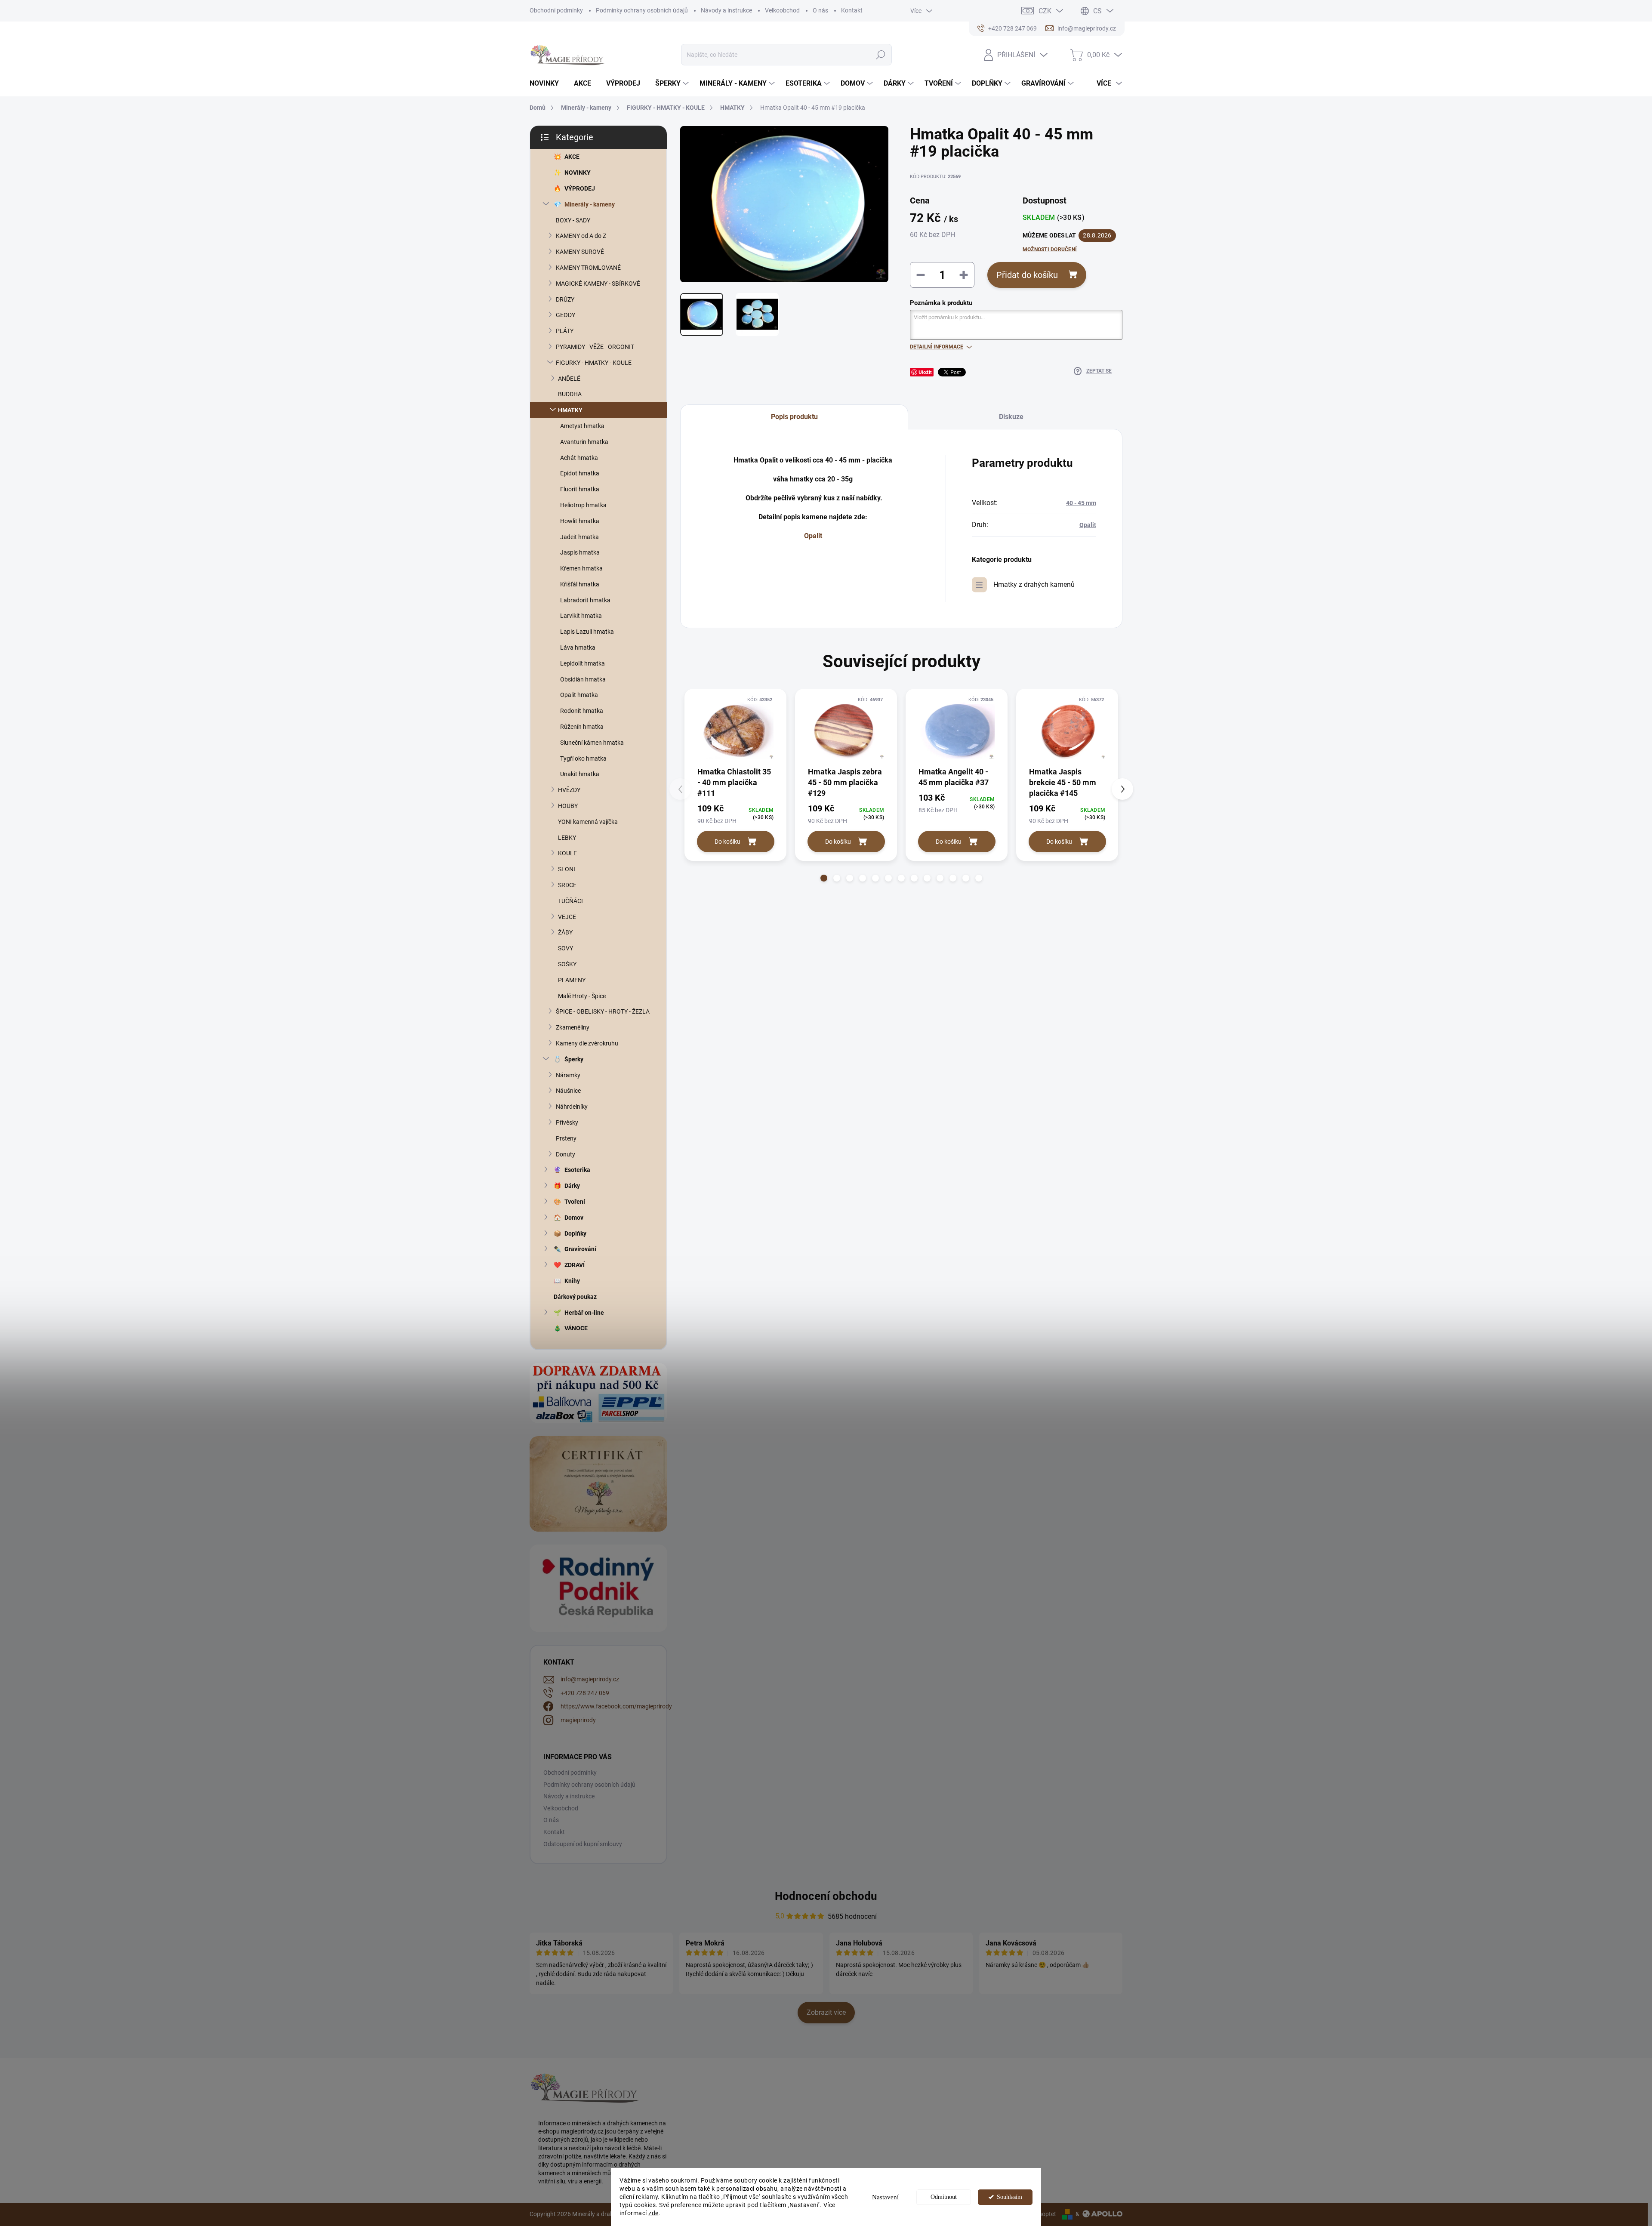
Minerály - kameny (590, 204)
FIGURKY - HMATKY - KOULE (594, 363)
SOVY (566, 948)
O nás (820, 10)
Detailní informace (937, 347)
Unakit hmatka (580, 774)
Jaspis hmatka (580, 552)
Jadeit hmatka (579, 537)
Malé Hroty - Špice (582, 996)
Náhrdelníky (572, 1107)
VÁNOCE (576, 1328)
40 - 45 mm (1081, 503)
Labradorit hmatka (585, 600)
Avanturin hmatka (584, 442)
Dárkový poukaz (575, 1297)
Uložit (925, 372)
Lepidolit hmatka (583, 663)
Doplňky (575, 1233)
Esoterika (577, 1170)
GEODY (566, 315)
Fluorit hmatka (580, 489)
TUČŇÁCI (570, 901)
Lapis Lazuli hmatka (587, 632)
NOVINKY (578, 173)
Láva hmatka (578, 647)
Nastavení (885, 2197)
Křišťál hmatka (580, 584)
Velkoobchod (782, 10)
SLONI (567, 869)
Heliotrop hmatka (583, 505)
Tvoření (575, 1202)
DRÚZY (565, 299)
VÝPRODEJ (580, 188)
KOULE (567, 853)
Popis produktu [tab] (794, 417)
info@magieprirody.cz (590, 1679)
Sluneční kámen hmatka (592, 743)
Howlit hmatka (580, 521)
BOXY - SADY (573, 220)
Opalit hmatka (579, 695)
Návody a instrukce (726, 10)
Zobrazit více (826, 2012)
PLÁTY (565, 331)
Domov (574, 1218)
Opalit (813, 536)
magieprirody (578, 1720)
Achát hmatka (579, 458)
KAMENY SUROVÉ (580, 252)
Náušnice (568, 1091)
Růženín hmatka (582, 727)
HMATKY (570, 410)
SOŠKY (567, 964)
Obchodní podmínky (556, 10)
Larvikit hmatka (581, 616)
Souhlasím (1009, 2197)
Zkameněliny (573, 1027)
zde (653, 2213)
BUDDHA (570, 394)
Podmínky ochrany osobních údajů (642, 10)
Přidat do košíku (1027, 275)
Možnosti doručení (1050, 250)
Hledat (880, 55)
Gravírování (580, 1249)
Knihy (572, 1281)
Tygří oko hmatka (583, 758)
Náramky (568, 1075)
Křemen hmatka (581, 568)
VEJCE (567, 917)
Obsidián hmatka (583, 679)
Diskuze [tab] (1011, 417)
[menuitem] (547, 83)
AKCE (572, 157)
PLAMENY (572, 980)
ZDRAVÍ (575, 1265)
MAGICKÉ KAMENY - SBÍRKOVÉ (598, 284)
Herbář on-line (584, 1313)
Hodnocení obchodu (826, 1896)
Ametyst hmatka (582, 426)
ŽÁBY (565, 932)
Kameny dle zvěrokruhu (587, 1043)
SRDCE (567, 885)
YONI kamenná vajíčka (588, 822)
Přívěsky (567, 1122)
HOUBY (568, 806)
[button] (824, 878)
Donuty (566, 1154)
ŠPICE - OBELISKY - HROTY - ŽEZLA (603, 1011)
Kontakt (852, 10)
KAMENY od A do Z (581, 236)
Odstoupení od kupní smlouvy (583, 1844)
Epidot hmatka (580, 473)
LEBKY (567, 838)
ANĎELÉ (569, 379)
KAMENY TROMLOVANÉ (588, 268)
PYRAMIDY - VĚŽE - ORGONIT (595, 347)
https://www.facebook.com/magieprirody (616, 1706)
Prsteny (566, 1138)
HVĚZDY (569, 790)
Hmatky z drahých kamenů (1034, 584)
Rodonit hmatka (582, 711)
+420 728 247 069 (585, 1693)
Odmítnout (944, 2197)
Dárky (572, 1186)
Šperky (574, 1059)
